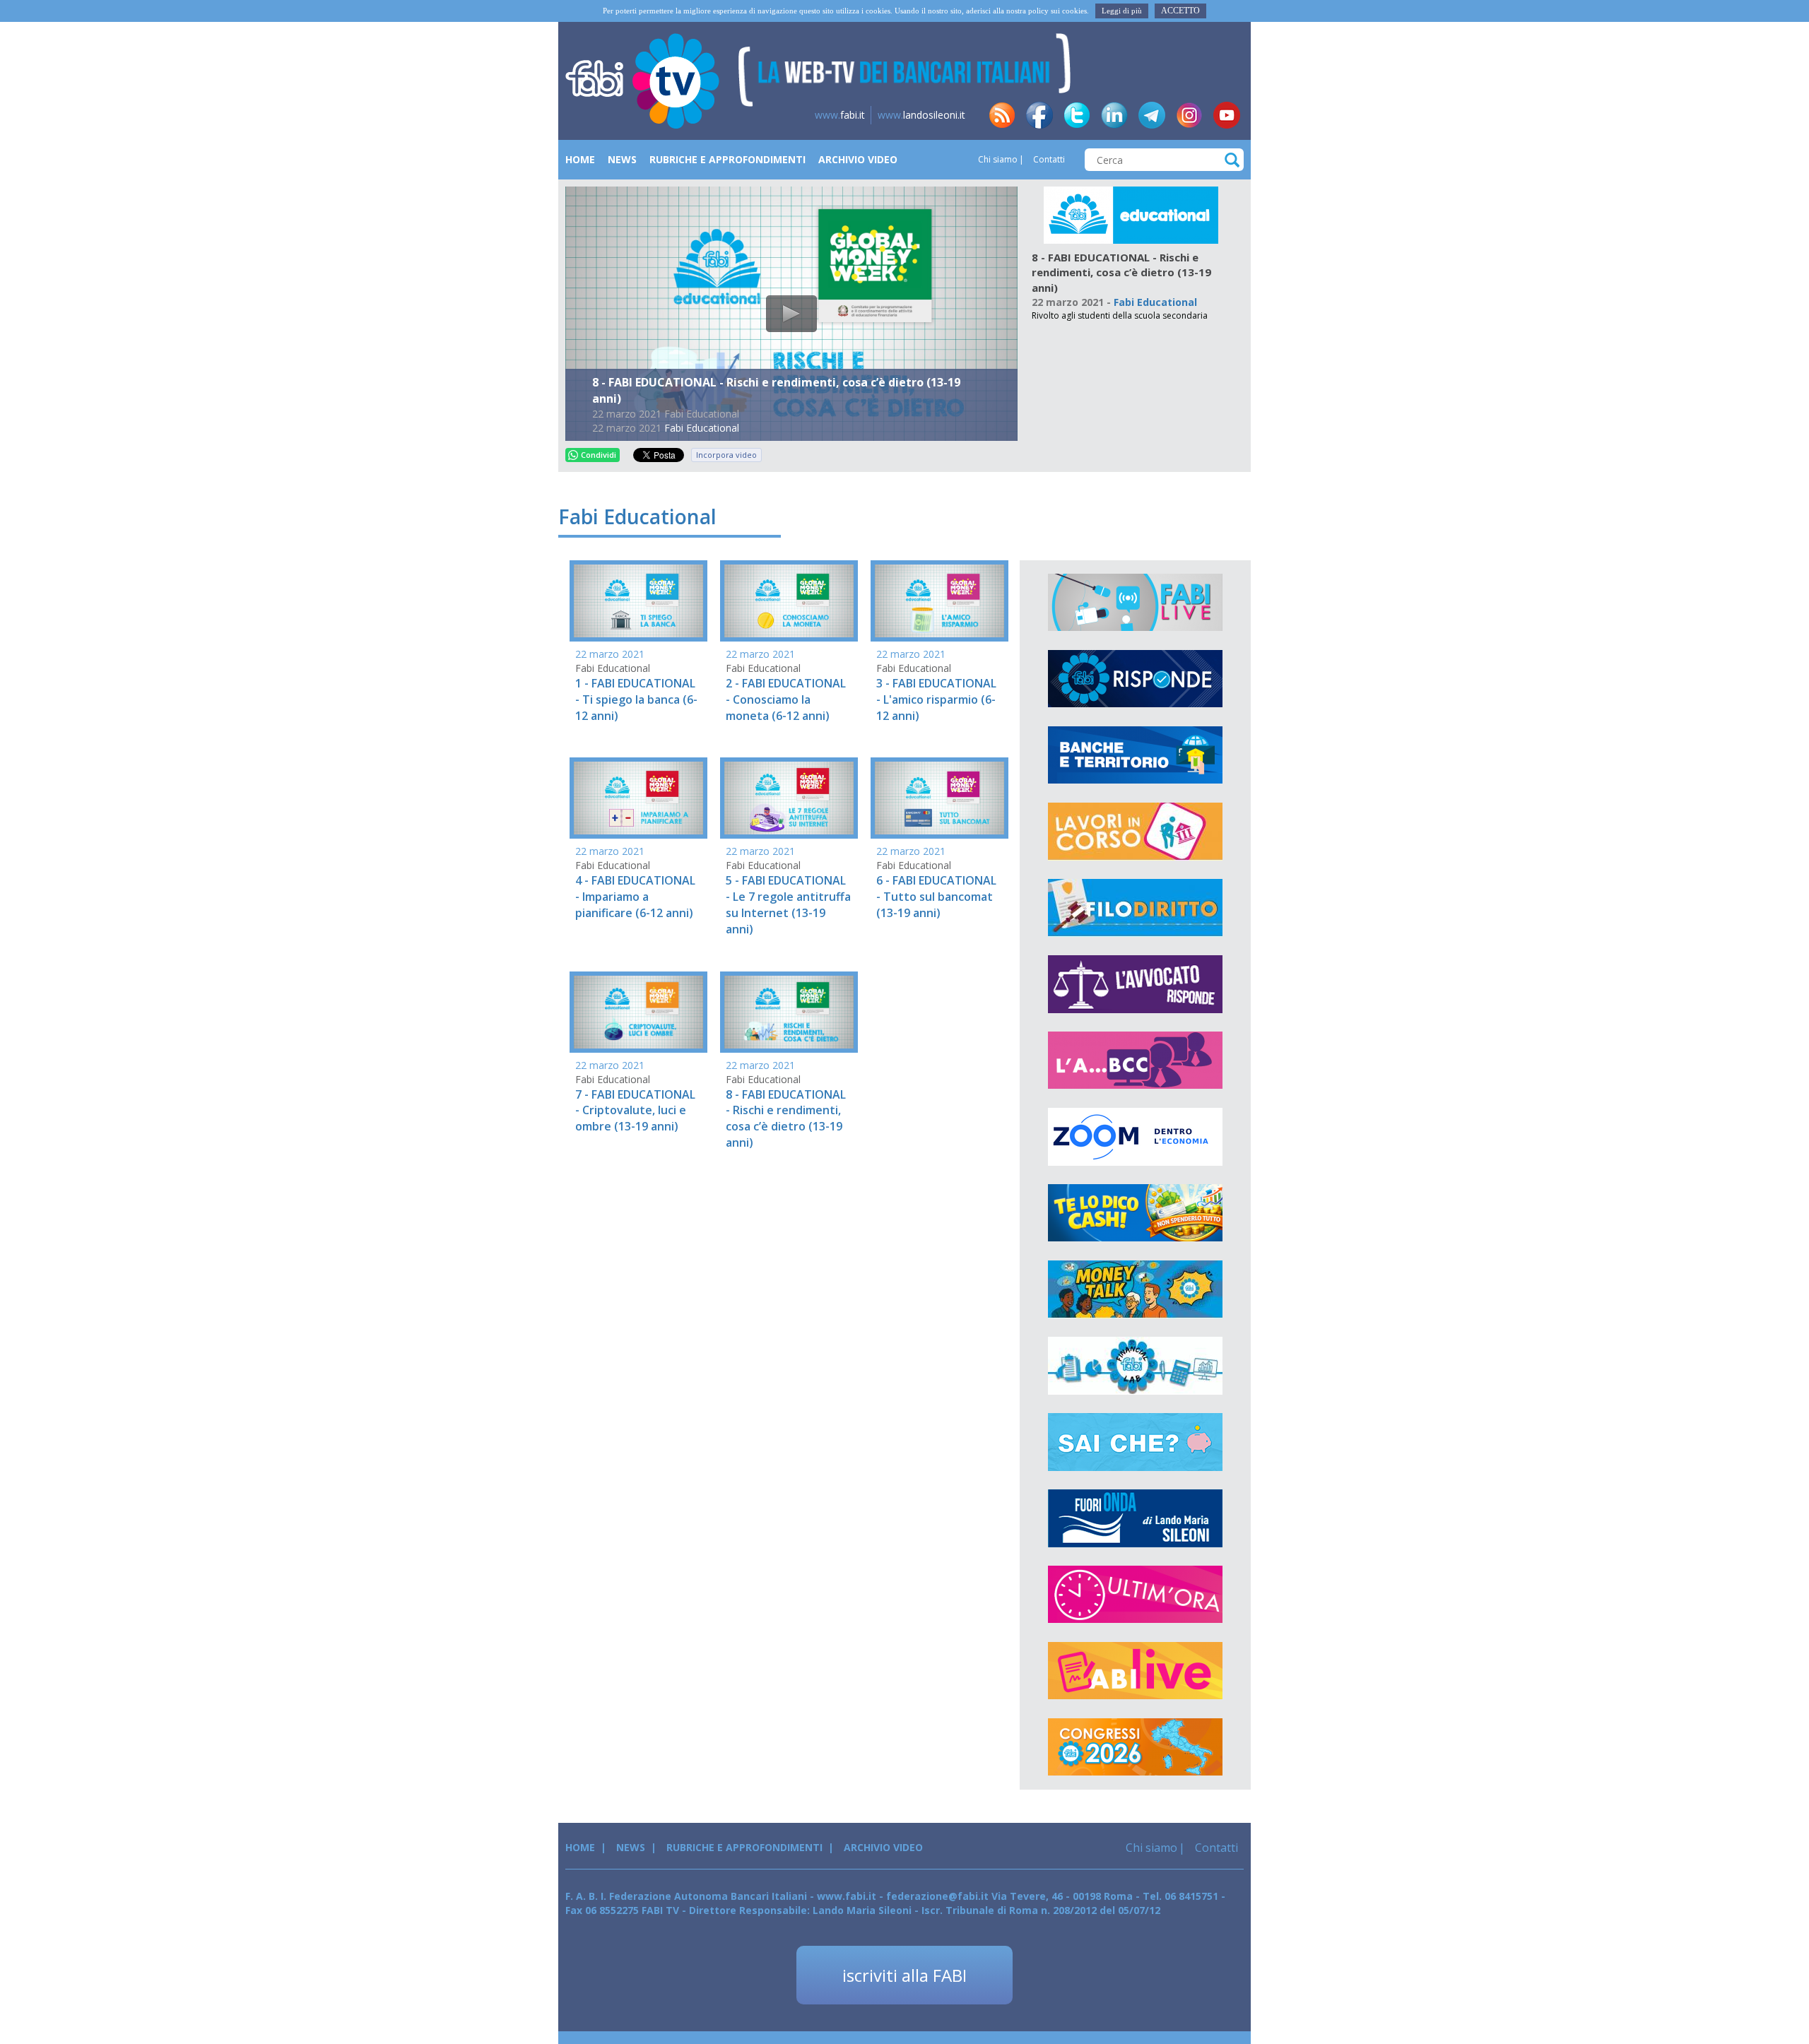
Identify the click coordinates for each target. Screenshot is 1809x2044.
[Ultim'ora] (1135, 1595)
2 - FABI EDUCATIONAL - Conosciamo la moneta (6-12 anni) (786, 699)
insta (1189, 115)
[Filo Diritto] (1135, 908)
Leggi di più (1122, 11)
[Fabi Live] (1135, 603)
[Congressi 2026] (1135, 1747)
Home (580, 159)
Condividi (599, 455)
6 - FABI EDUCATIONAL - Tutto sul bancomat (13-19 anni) (936, 897)
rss (1002, 115)
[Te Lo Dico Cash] (1135, 1213)
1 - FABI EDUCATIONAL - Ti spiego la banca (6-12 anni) (636, 699)
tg (1152, 115)
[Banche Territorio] (1135, 755)
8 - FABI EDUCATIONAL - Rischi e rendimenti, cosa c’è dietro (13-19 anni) (786, 1119)
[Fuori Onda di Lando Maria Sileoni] (1135, 1518)
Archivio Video (858, 159)
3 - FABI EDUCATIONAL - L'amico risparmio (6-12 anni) (936, 699)
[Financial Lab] (1135, 1366)
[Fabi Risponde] (1135, 679)
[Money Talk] (1135, 1289)
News (622, 159)
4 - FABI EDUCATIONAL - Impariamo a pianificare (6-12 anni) (635, 897)
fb (1039, 115)
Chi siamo (998, 159)
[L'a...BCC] (1135, 1061)
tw (1077, 115)
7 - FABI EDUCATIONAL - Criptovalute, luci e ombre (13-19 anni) (635, 1111)
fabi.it (840, 115)
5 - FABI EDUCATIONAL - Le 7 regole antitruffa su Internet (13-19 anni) (788, 905)
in (1114, 115)
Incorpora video (726, 455)
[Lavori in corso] (1135, 832)
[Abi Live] (1135, 1671)
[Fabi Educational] (1131, 214)
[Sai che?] (1135, 1442)
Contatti (1048, 159)
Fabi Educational (702, 428)
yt (1227, 115)
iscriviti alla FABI (904, 1975)
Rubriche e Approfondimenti (727, 159)
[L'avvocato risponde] (1135, 984)
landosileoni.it (921, 115)
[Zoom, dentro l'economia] (1135, 1137)
